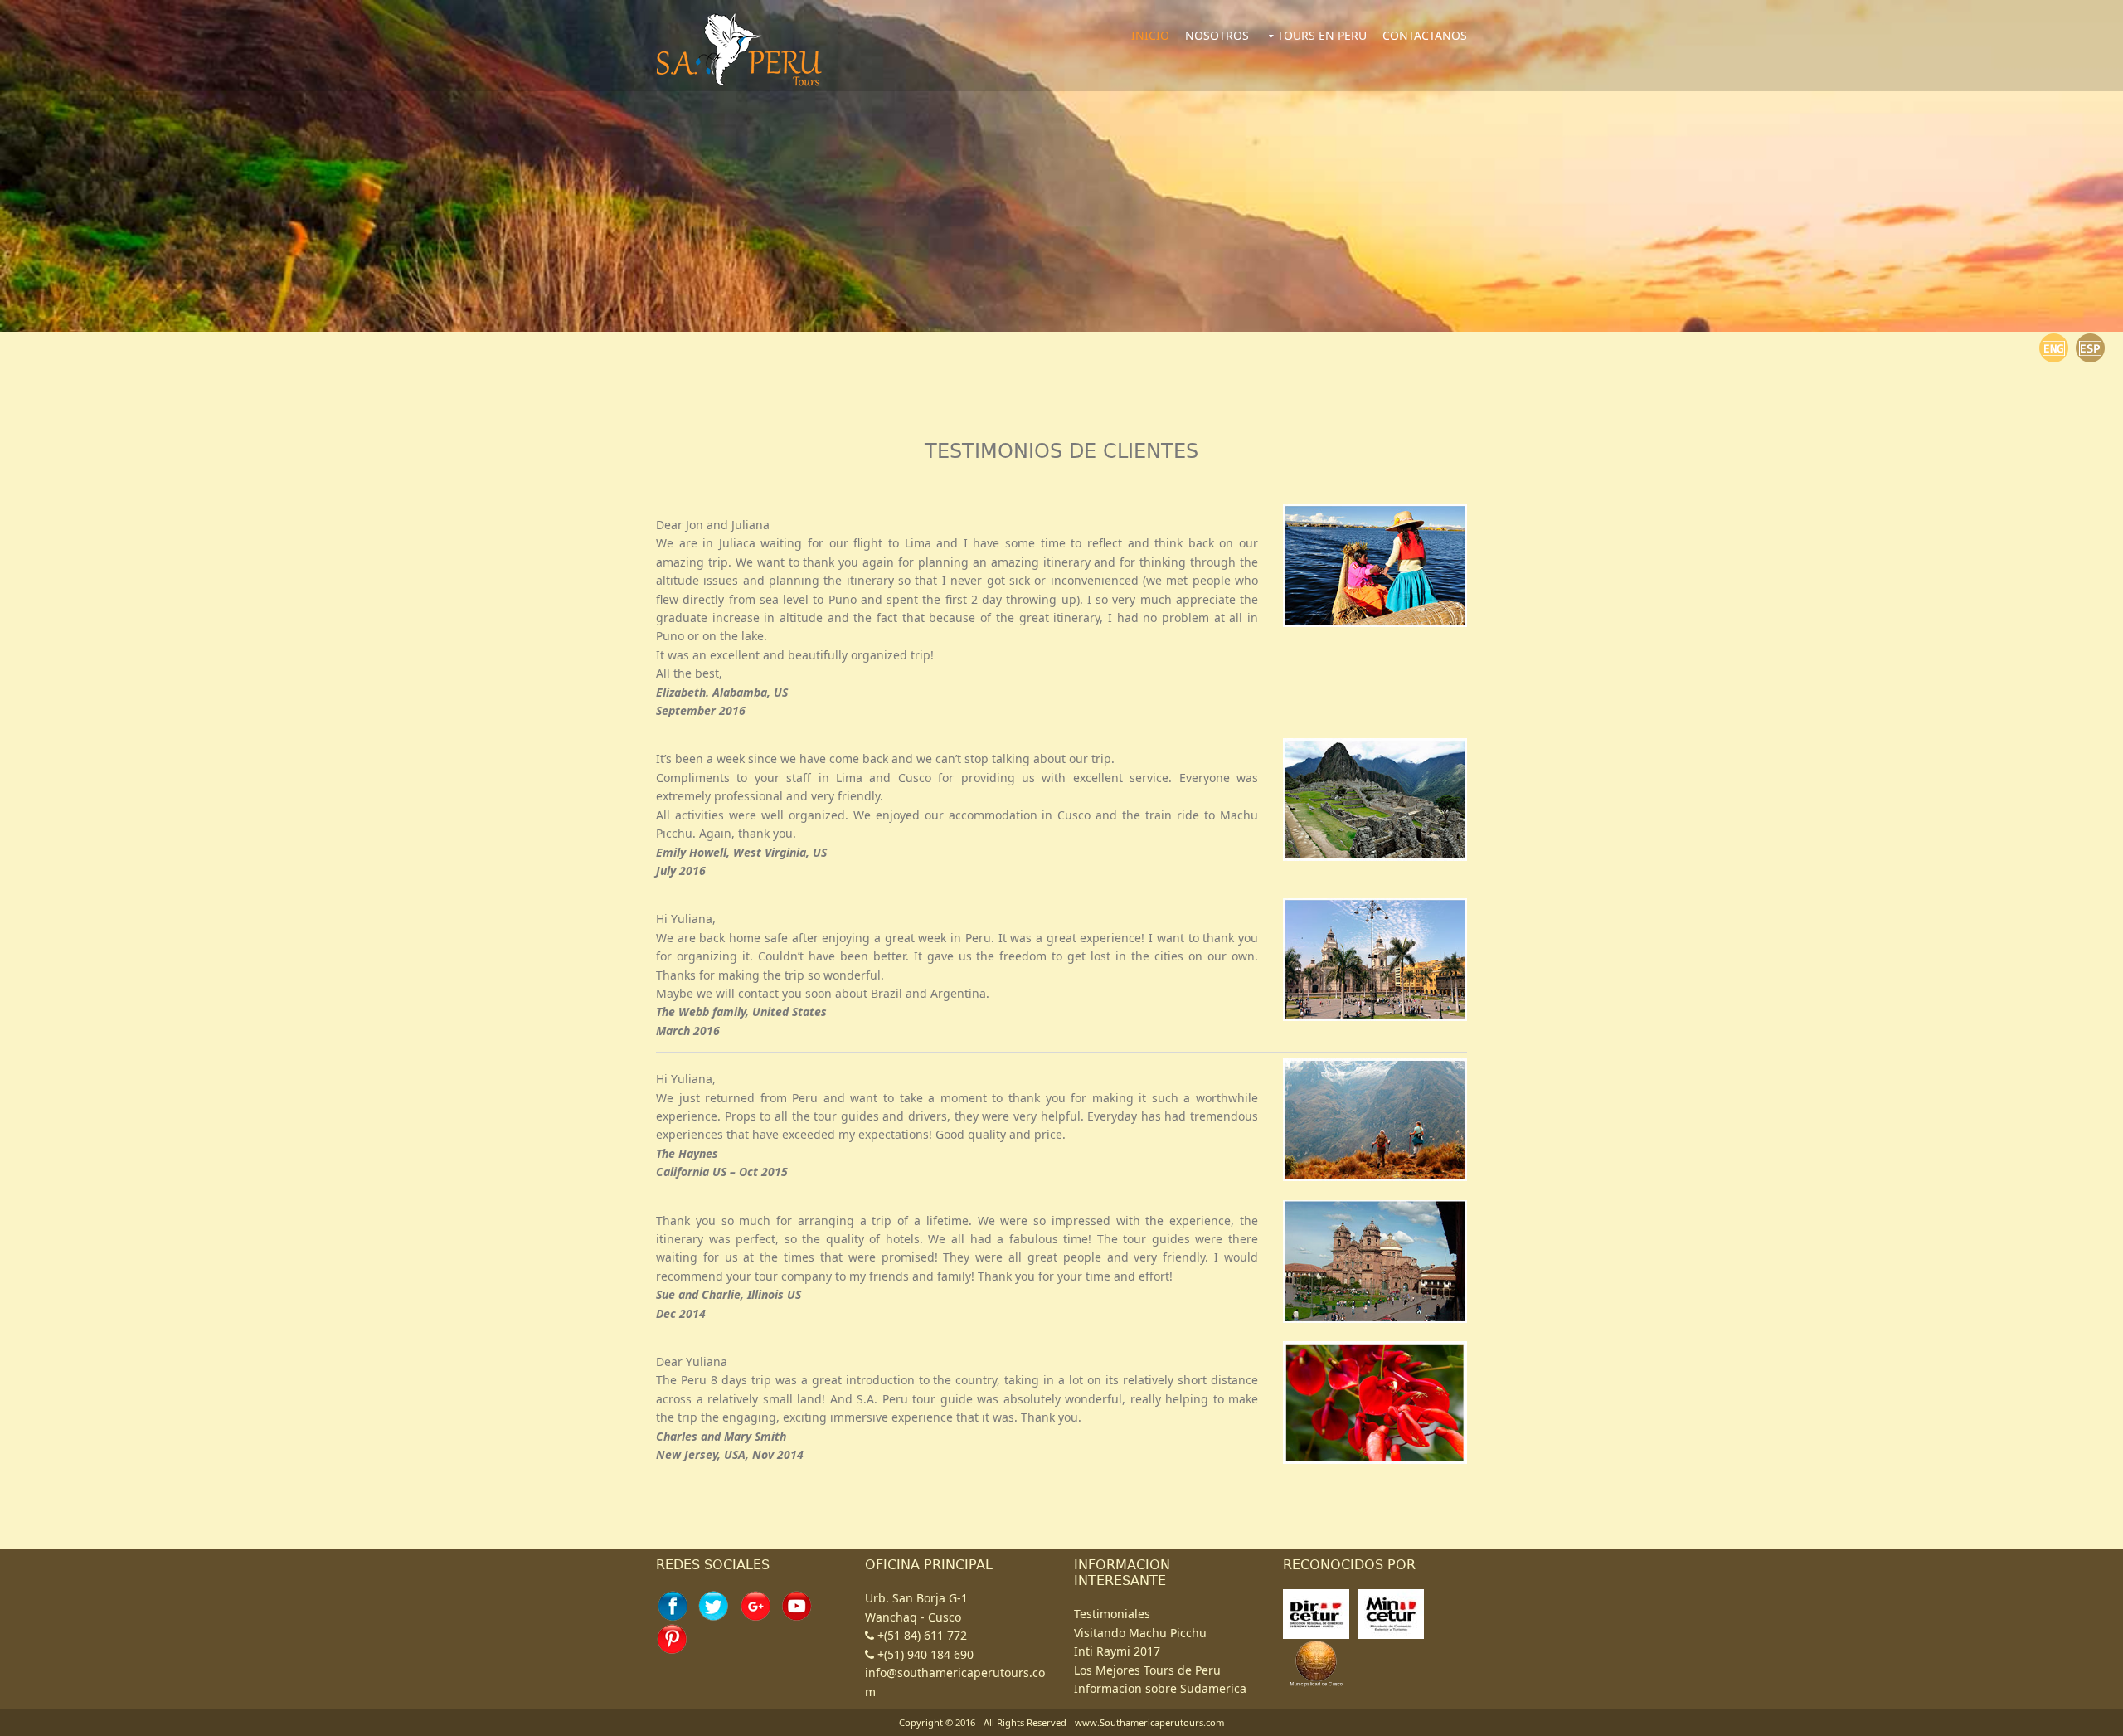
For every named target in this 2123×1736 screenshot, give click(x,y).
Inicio (1150, 35)
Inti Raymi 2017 (1117, 1651)
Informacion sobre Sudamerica (1160, 1688)
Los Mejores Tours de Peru (1147, 1670)
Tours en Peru (1322, 35)
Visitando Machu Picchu (1140, 1633)
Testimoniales (1112, 1614)
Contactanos (1425, 35)
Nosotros (1217, 35)
